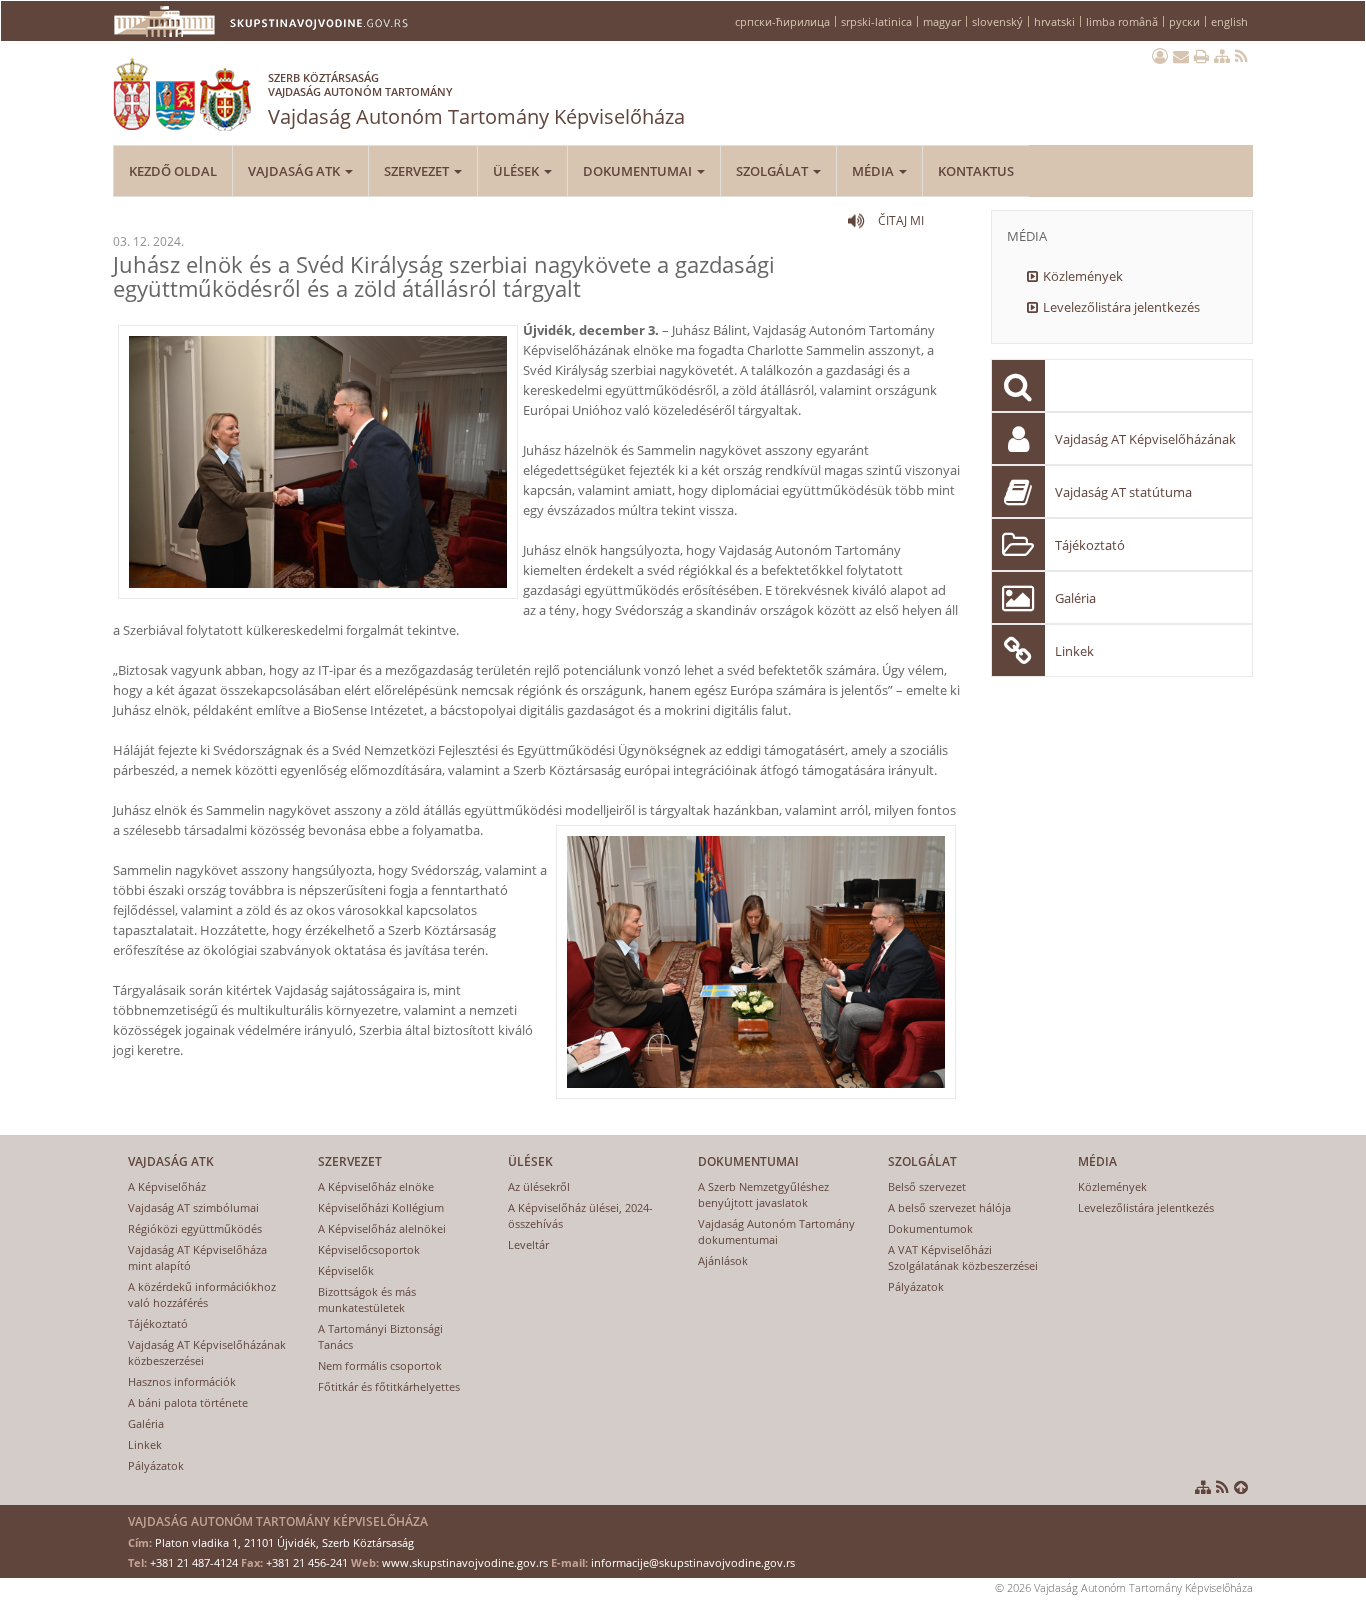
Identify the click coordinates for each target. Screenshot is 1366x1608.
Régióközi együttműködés (195, 1228)
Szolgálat (773, 171)
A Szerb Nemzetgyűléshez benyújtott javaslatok (763, 1194)
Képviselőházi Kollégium (381, 1207)
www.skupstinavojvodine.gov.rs (465, 1562)
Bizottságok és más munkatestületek (367, 1299)
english (1229, 21)
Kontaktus (976, 171)
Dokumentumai (639, 171)
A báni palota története (188, 1402)
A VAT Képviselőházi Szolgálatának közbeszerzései (963, 1257)
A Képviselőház (167, 1186)
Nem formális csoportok (380, 1365)
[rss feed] (1241, 56)
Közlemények (1083, 276)
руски (1184, 21)
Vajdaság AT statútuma (1123, 492)
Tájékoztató (1090, 545)
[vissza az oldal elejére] (1241, 1487)
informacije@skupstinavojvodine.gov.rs (693, 1562)
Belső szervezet (927, 1186)
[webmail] (1181, 56)
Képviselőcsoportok (369, 1249)
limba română (1122, 21)
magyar (942, 21)
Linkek (1074, 651)
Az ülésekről (539, 1186)
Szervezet (418, 171)
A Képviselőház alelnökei (382, 1228)
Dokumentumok (930, 1228)
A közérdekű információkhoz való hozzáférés (202, 1294)
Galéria (1075, 598)
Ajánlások (723, 1260)
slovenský (997, 21)
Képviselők (346, 1270)
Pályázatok (156, 1465)
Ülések (517, 171)
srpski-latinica (876, 21)
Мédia (874, 171)
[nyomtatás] (1201, 56)
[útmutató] (1222, 56)
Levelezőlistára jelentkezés (1121, 307)
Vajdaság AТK (295, 171)
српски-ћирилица (782, 21)
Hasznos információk (182, 1381)
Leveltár (528, 1244)
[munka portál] (1160, 56)
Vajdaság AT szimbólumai (193, 1207)
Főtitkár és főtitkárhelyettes (389, 1386)
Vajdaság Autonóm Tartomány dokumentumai (776, 1231)
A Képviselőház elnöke (376, 1186)
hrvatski (1054, 21)
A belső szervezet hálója (949, 1207)
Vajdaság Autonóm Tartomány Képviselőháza (476, 100)
